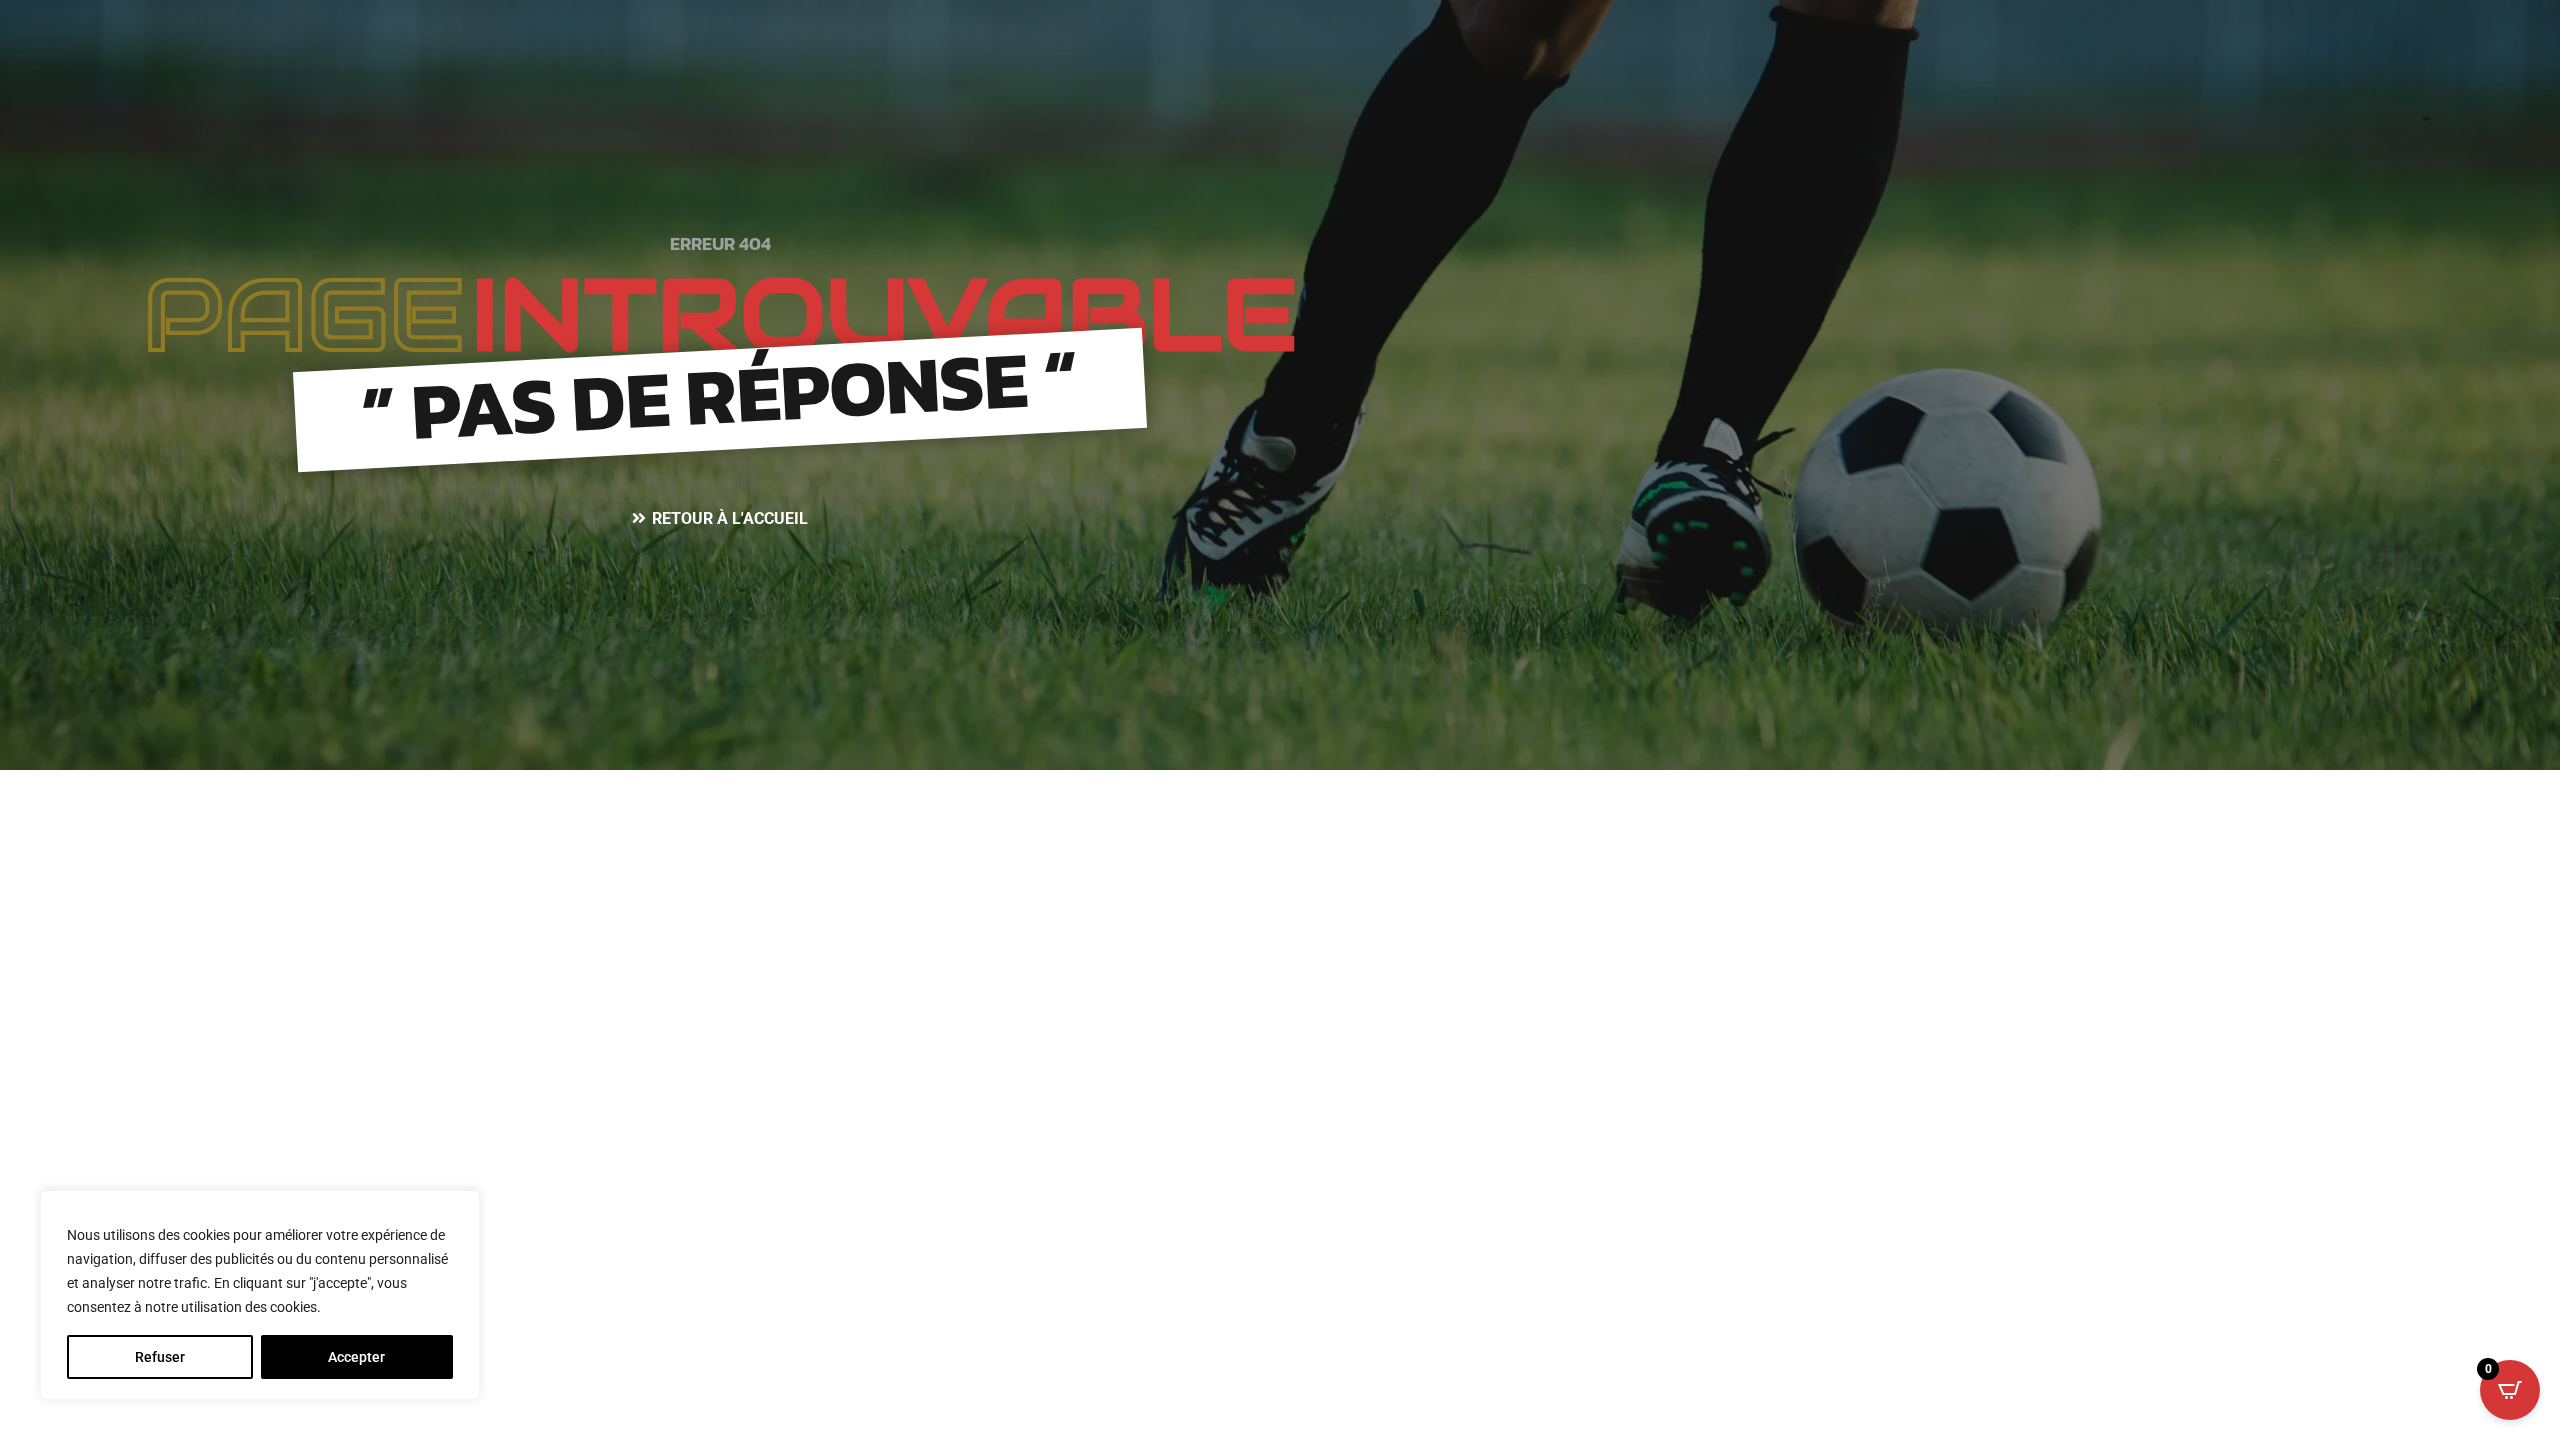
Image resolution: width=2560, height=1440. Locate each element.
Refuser (160, 1357)
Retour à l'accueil (730, 518)
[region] (260, 1295)
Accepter (356, 1357)
